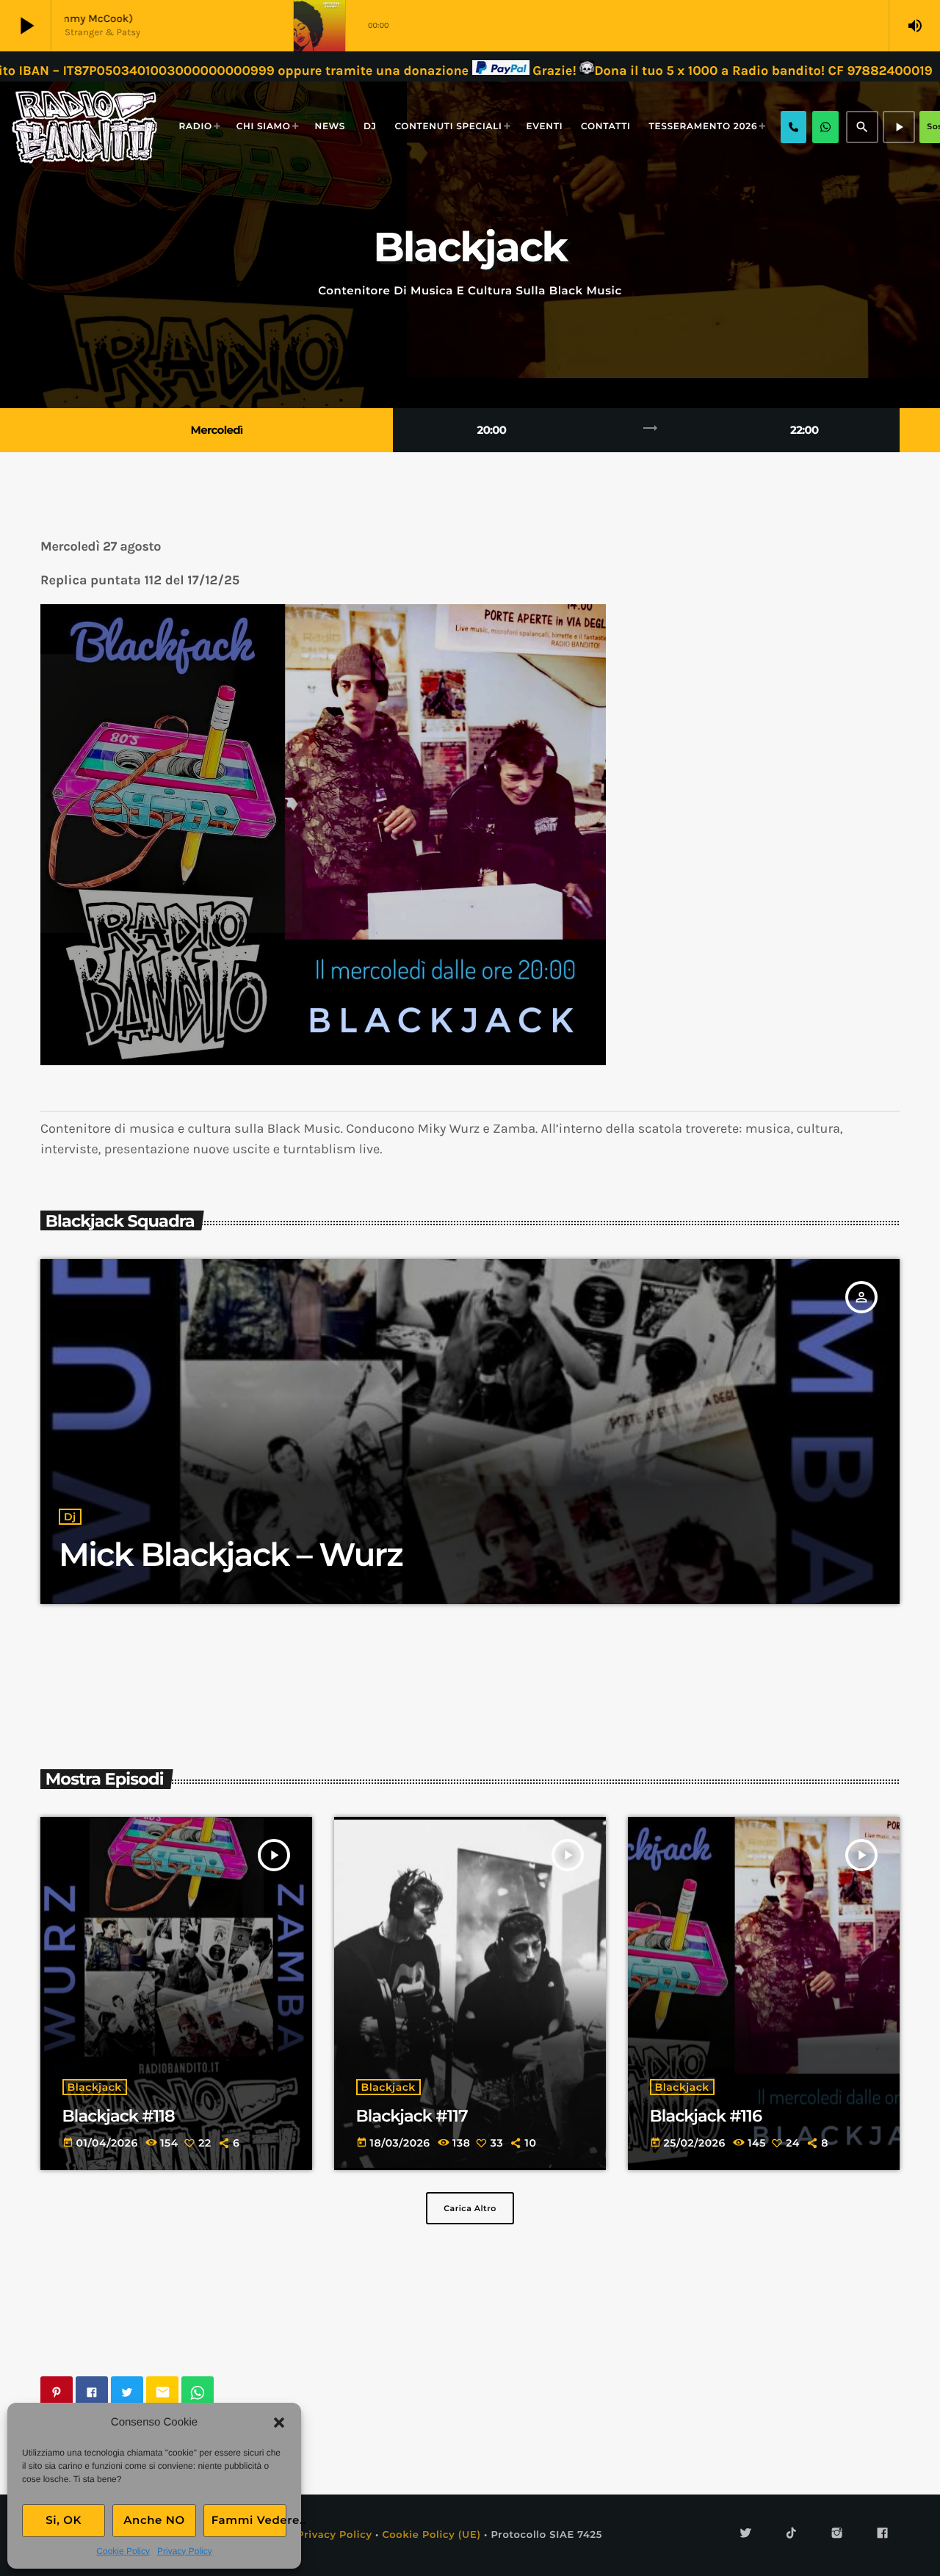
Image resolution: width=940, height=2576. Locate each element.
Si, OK (64, 2520)
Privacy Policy (185, 2551)
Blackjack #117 (412, 2116)
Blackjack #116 (706, 2116)
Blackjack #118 (119, 2116)
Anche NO (154, 2520)
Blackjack (95, 2087)
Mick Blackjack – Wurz (231, 1555)
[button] (279, 2423)
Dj (70, 1517)
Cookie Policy (123, 2551)
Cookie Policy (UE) (431, 2535)
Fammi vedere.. (249, 2520)
